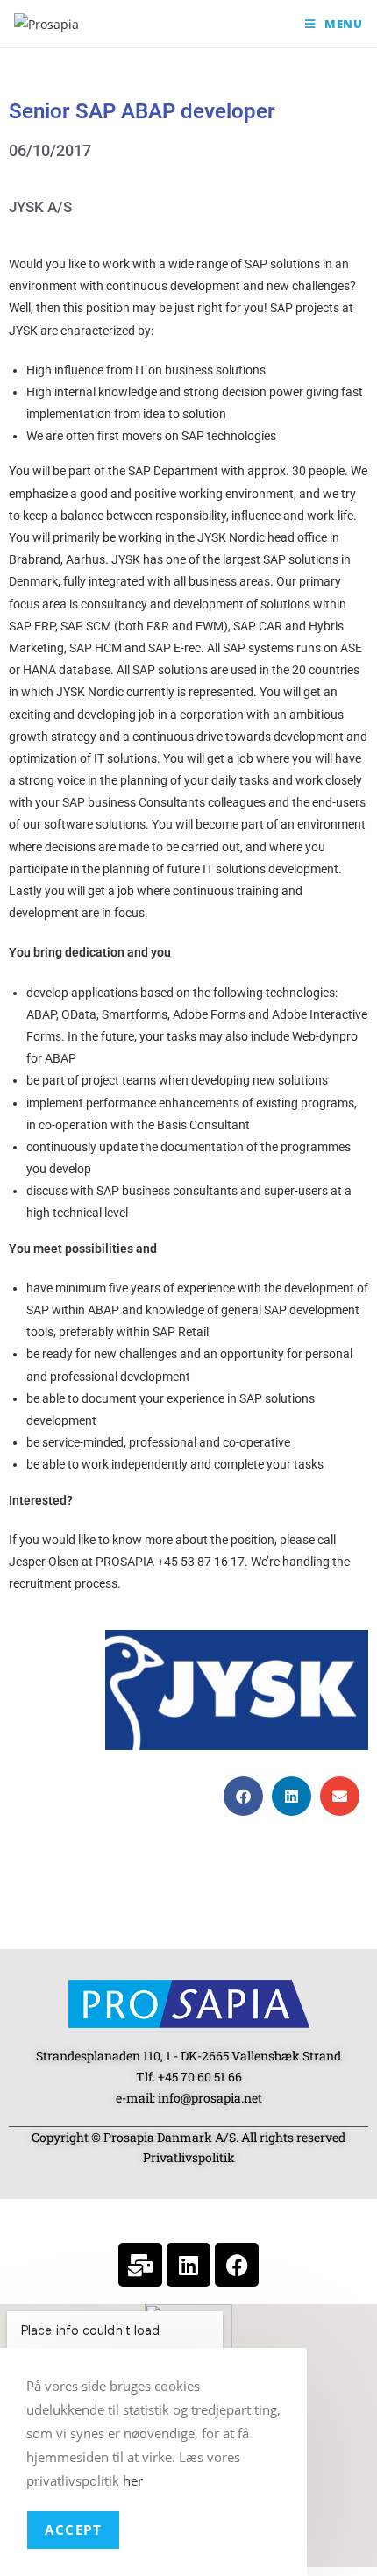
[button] (243, 1796)
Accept (73, 2530)
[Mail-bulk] (140, 2265)
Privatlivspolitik (189, 2157)
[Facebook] (237, 2265)
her (133, 2480)
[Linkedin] (188, 2265)
